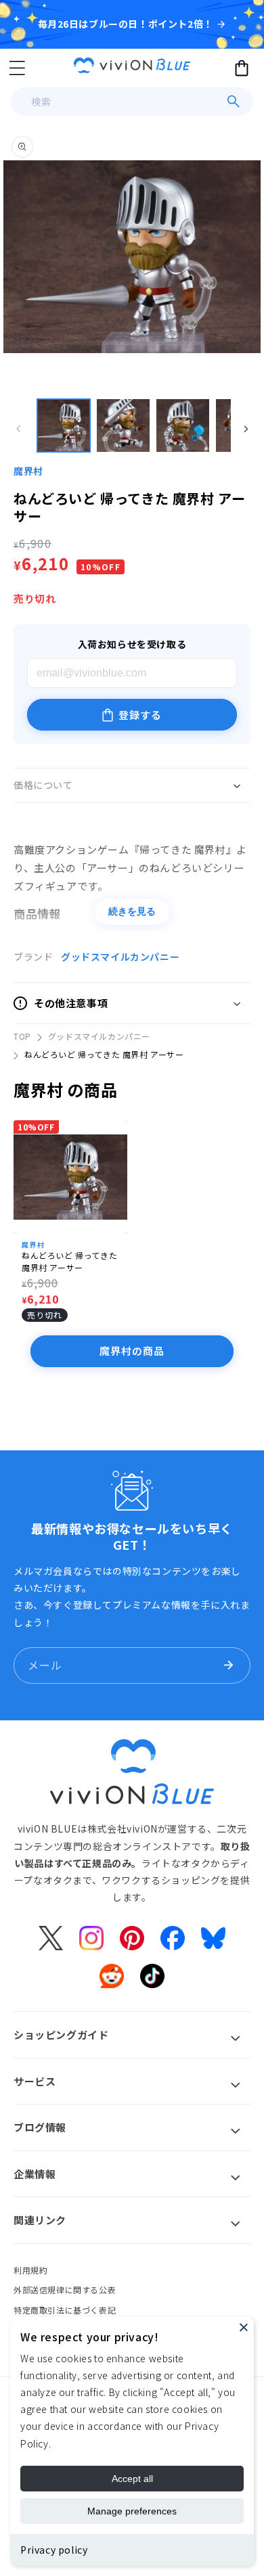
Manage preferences (132, 2511)
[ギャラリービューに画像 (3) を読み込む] (183, 425)
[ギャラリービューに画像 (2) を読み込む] (123, 425)
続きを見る (132, 911)
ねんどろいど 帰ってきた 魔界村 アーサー (69, 1261)
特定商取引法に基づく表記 (65, 2310)
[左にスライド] (18, 429)
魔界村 (28, 471)
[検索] (234, 101)
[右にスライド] (246, 429)
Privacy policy (54, 2550)
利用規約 (30, 2270)
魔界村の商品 (132, 1351)
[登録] (228, 1665)
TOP (22, 1036)
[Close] (244, 2327)
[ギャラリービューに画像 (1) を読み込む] (64, 425)
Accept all (132, 2479)
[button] (17, 68)
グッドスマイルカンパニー (120, 957)
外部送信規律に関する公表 (65, 2290)
